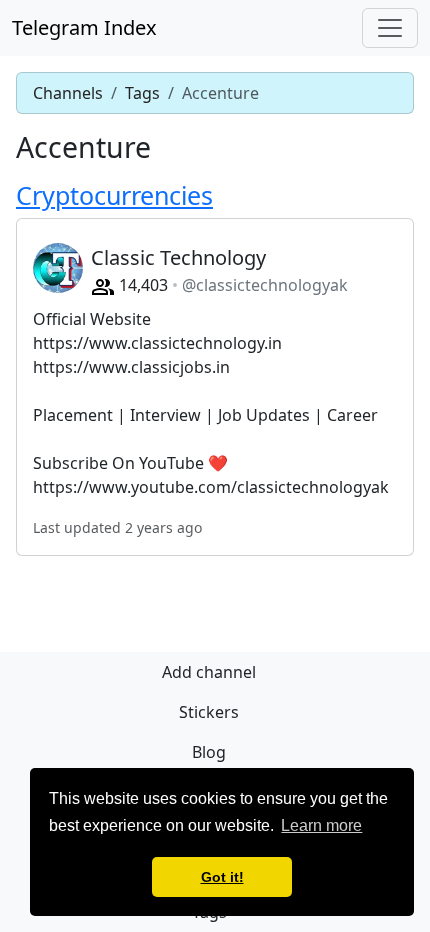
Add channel (209, 672)
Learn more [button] (321, 825)
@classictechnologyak (265, 285)
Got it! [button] (222, 877)
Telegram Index (84, 27)
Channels (68, 93)
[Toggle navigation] (390, 28)
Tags (142, 93)
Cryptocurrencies (114, 195)
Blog (209, 752)
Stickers (209, 712)
